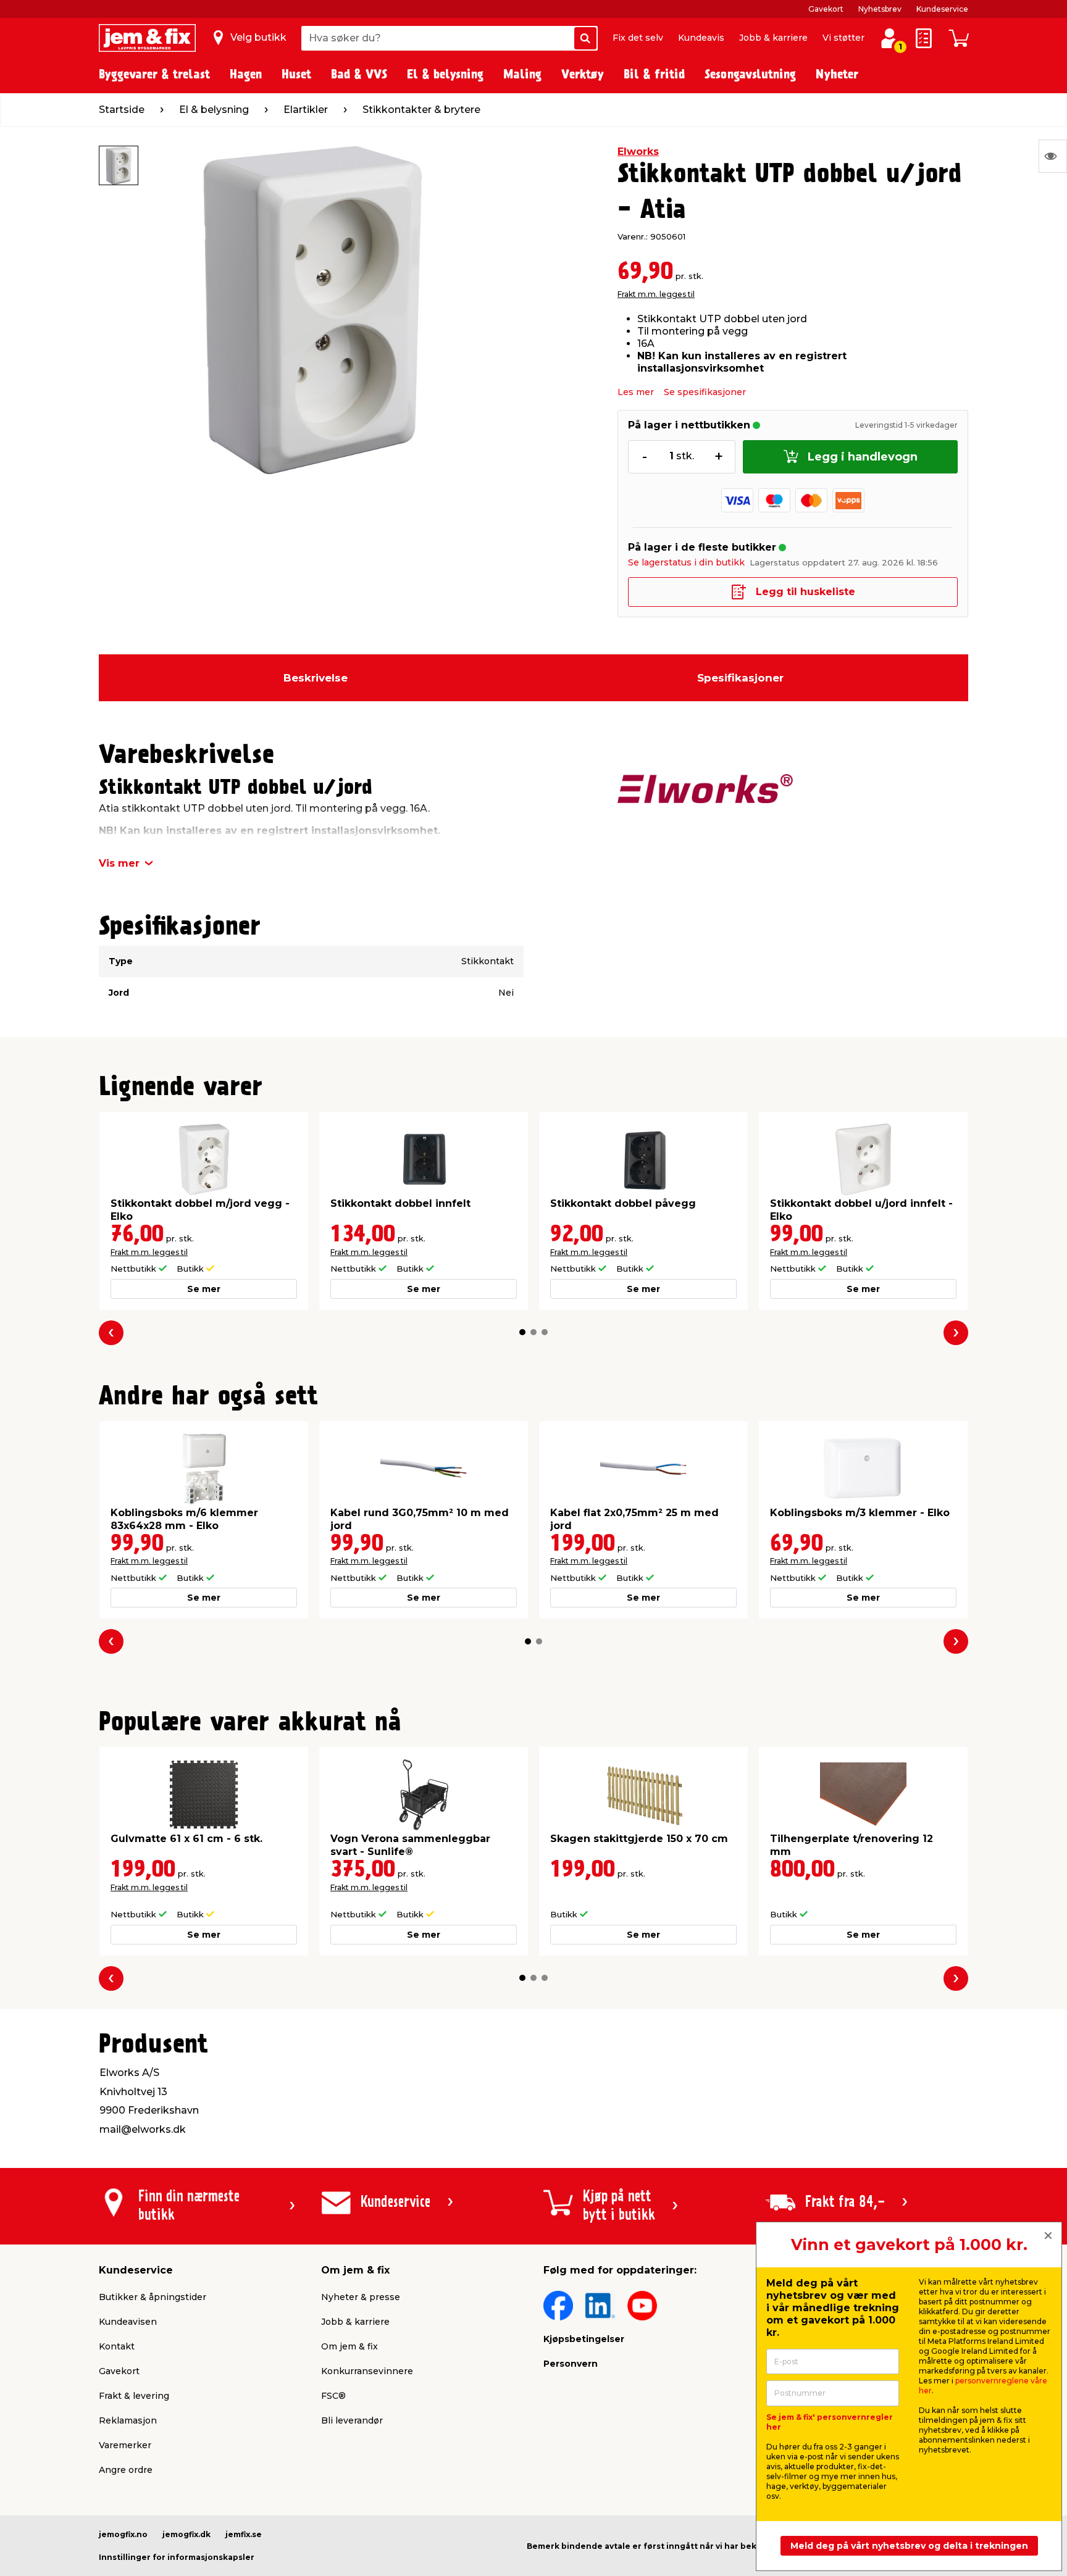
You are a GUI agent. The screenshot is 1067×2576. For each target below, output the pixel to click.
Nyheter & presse (361, 2297)
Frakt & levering (134, 2396)
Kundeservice (942, 9)
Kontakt (117, 2346)
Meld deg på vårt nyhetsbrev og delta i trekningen (909, 2546)
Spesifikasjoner (740, 678)
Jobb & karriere (773, 38)
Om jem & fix (349, 2346)
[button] (522, 1332)
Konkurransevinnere (367, 2371)
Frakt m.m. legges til (656, 294)
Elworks (638, 152)
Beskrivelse (316, 678)
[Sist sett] (1053, 156)
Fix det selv (638, 38)
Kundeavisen (128, 2322)
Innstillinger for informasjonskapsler (177, 2557)
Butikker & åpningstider (153, 2297)
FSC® (333, 2396)
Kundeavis (701, 38)
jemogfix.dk (186, 2534)
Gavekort (826, 9)
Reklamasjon (128, 2420)
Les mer (636, 392)
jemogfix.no (123, 2534)
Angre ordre (126, 2470)
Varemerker (125, 2445)
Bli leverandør (352, 2420)
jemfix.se (244, 2534)
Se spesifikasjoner (705, 392)
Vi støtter (843, 38)
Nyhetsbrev (880, 9)
